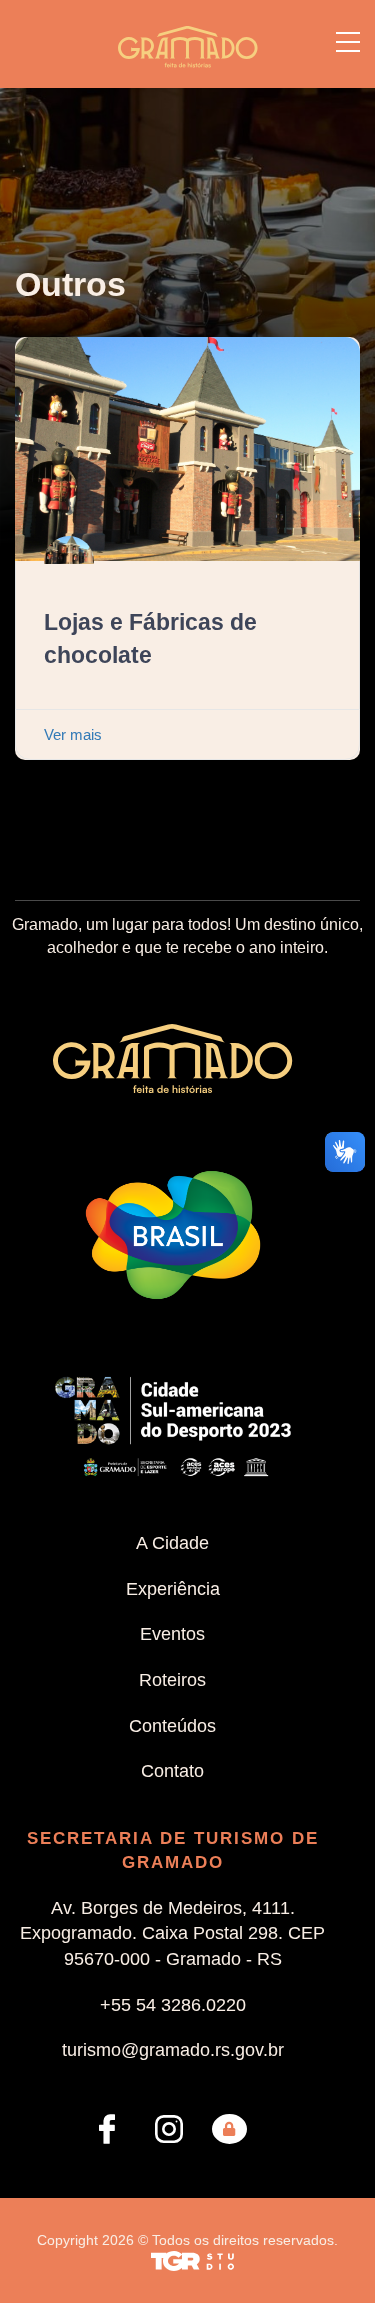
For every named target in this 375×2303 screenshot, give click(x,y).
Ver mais (73, 734)
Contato (172, 1771)
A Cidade (172, 1543)
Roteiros (172, 1680)
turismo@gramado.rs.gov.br (173, 2050)
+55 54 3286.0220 (173, 2005)
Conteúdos (172, 1726)
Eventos (172, 1634)
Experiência (173, 1589)
